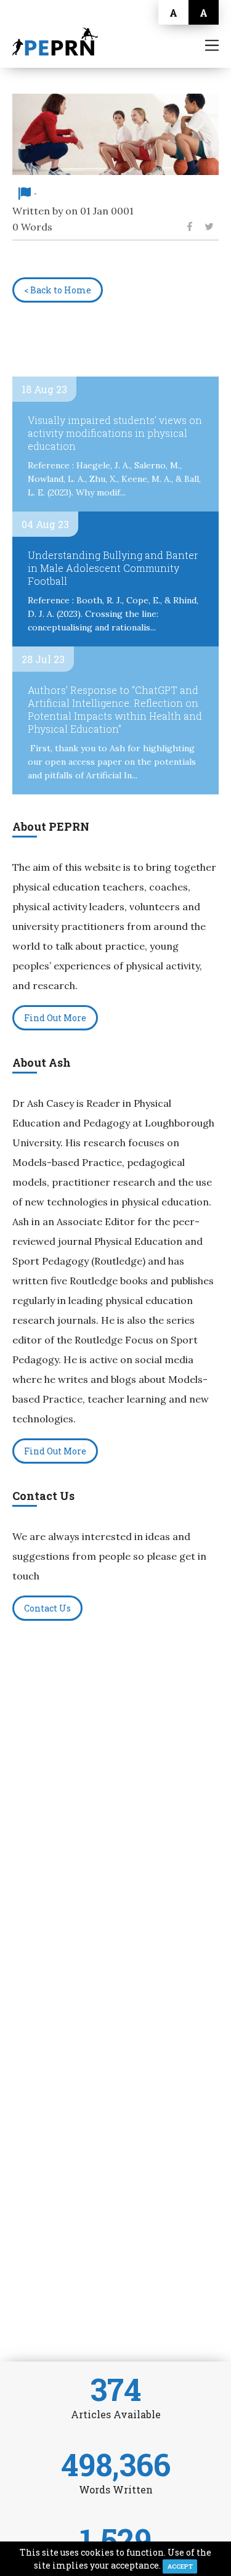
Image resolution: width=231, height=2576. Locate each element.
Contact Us (47, 1608)
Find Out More (55, 1018)
